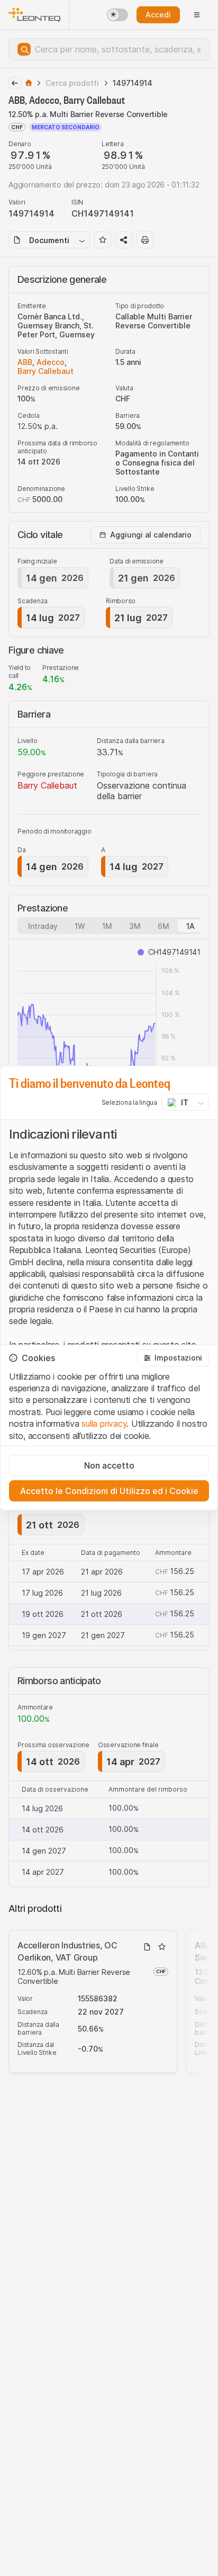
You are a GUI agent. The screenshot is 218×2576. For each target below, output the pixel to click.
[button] (173, 1358)
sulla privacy (104, 1424)
